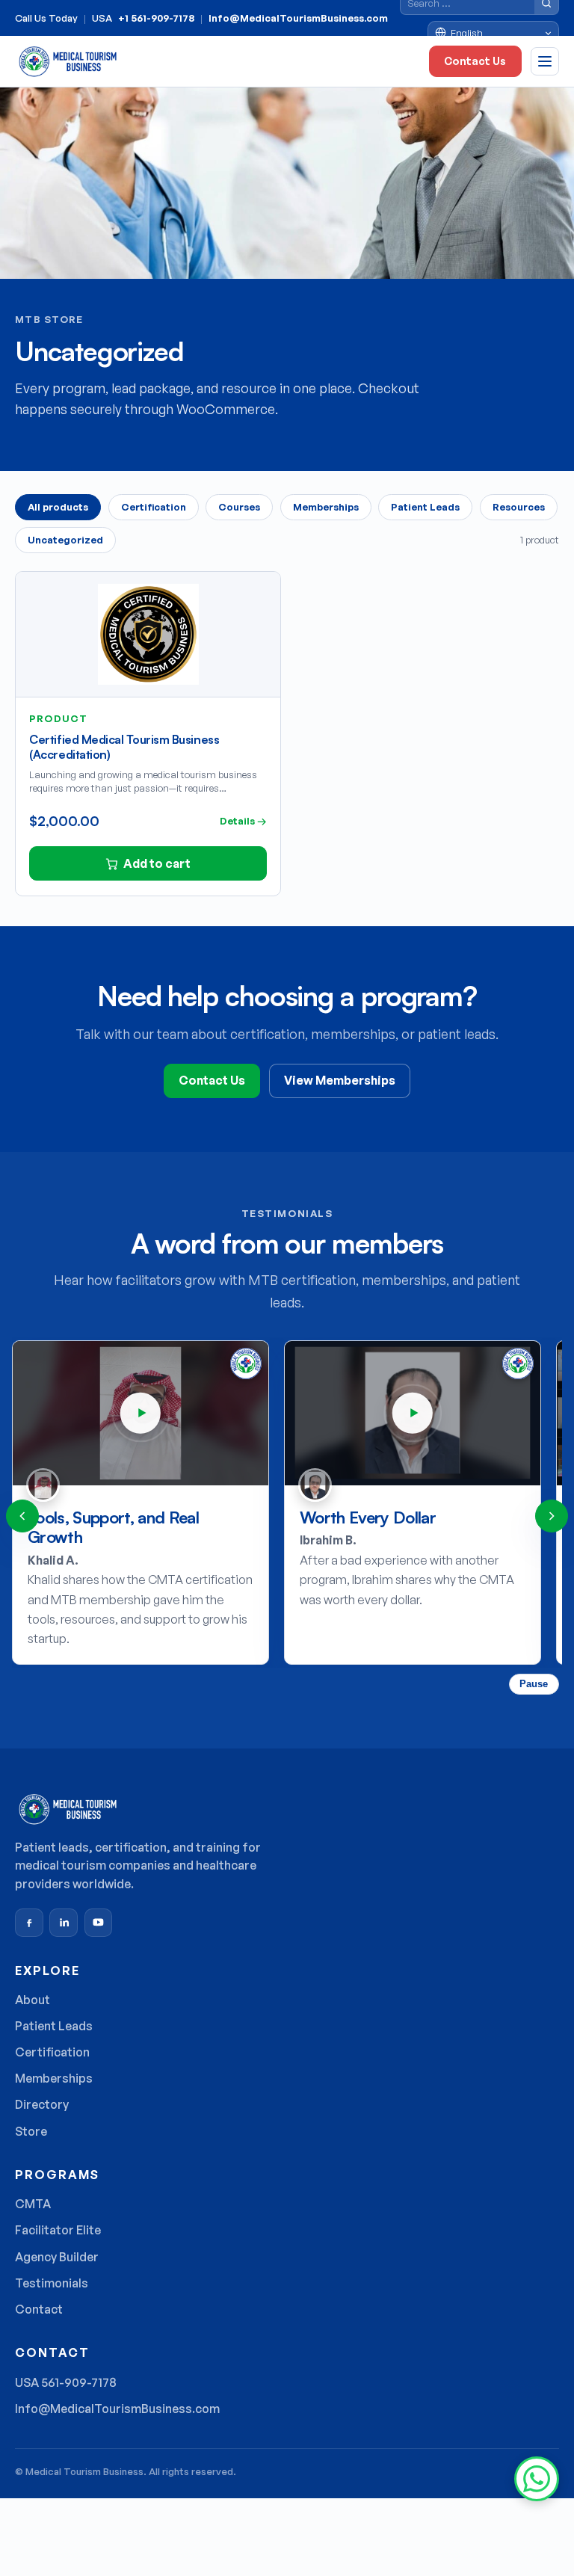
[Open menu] (545, 61)
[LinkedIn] (64, 1923)
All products (58, 507)
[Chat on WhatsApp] (537, 2479)
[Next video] (552, 1516)
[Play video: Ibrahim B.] (413, 1413)
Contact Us (475, 61)
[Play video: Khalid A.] (141, 1413)
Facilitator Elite (58, 2230)
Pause (534, 1684)
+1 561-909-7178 (156, 18)
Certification (154, 507)
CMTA (33, 2204)
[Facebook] (29, 1923)
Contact (39, 2309)
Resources (519, 507)
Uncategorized (65, 540)
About (33, 2000)
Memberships (326, 507)
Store (31, 2131)
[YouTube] (99, 1923)
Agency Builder (57, 2257)
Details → (243, 821)
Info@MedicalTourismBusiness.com (298, 18)
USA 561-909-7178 (66, 2382)
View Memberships (340, 1080)
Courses (239, 507)
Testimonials (52, 2283)
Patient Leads (425, 507)
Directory (42, 2104)
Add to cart (157, 863)
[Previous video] (22, 1516)
